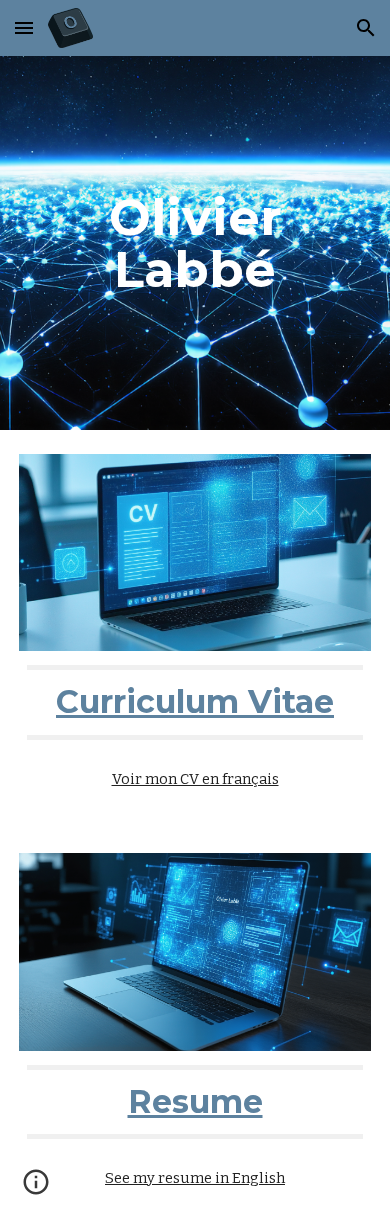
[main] (195, 243)
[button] (24, 27)
